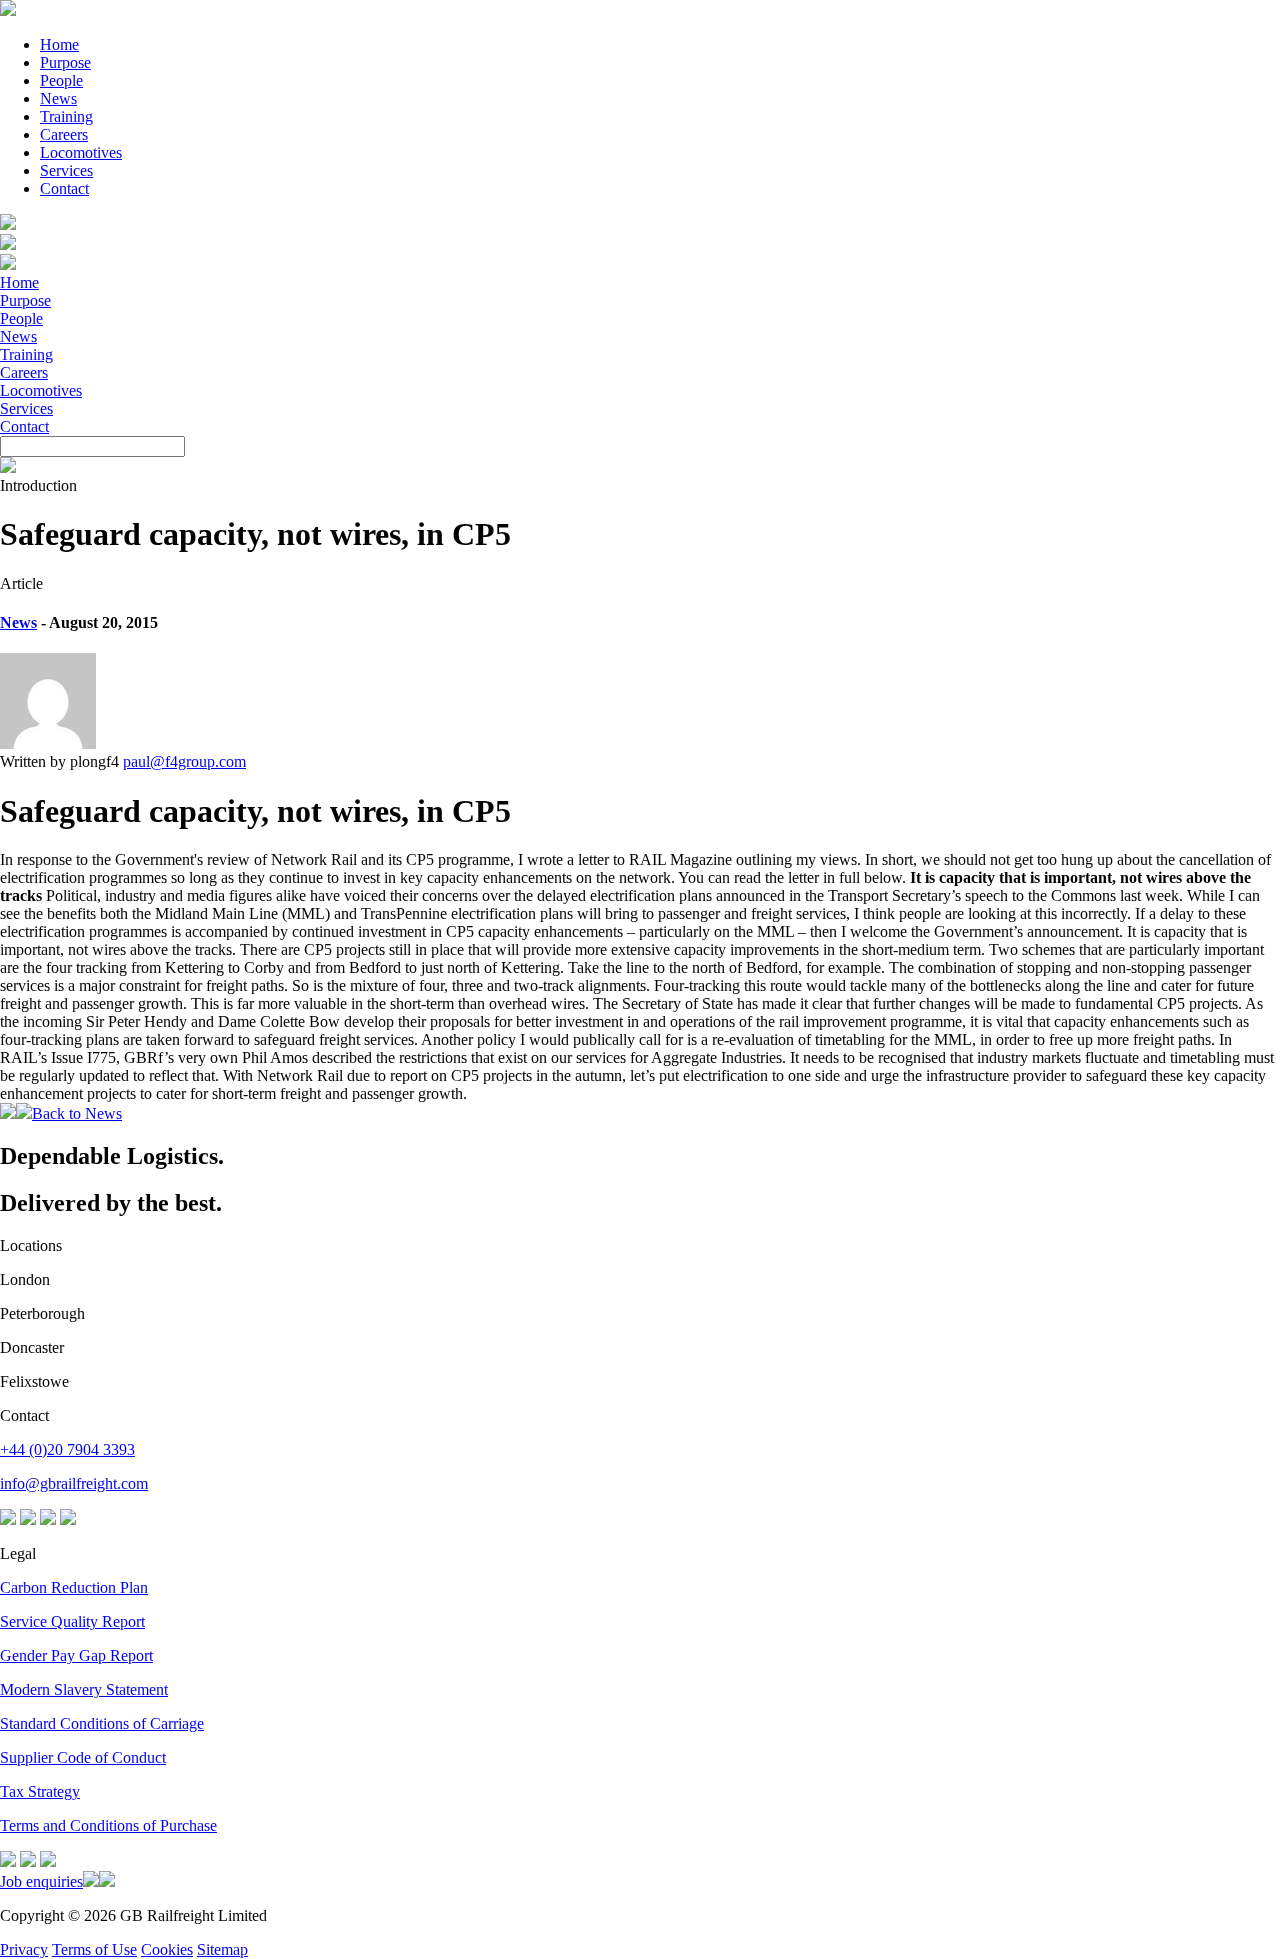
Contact (64, 188)
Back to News (77, 1113)
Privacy (24, 1949)
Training (66, 116)
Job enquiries (41, 1881)
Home (59, 44)
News (58, 98)
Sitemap (222, 1949)
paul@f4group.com (184, 761)
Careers (64, 134)
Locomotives (81, 152)
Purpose (65, 62)
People (61, 80)
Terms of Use (94, 1949)
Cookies (167, 1949)
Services (66, 170)
